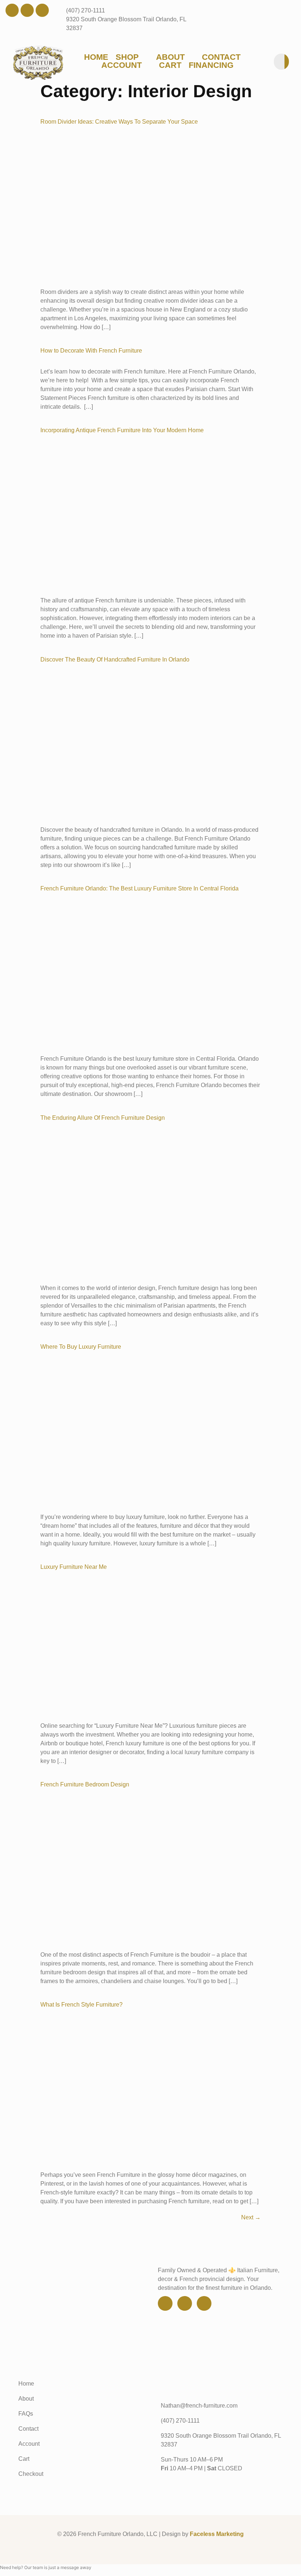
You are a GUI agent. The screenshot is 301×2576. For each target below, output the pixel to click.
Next (251, 2217)
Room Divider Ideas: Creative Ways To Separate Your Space (119, 122)
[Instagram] (42, 10)
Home (96, 57)
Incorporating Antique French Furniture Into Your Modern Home (122, 430)
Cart (170, 65)
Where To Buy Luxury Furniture (81, 1347)
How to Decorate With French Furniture (91, 351)
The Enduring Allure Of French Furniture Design (103, 1118)
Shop (127, 57)
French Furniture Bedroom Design (85, 1784)
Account (122, 65)
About (170, 57)
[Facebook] (12, 10)
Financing (211, 65)
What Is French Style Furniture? (81, 2005)
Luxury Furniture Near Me (74, 1567)
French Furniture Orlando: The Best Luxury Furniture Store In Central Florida (139, 888)
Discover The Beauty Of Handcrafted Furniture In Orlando (115, 660)
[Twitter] (27, 10)
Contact (221, 57)
